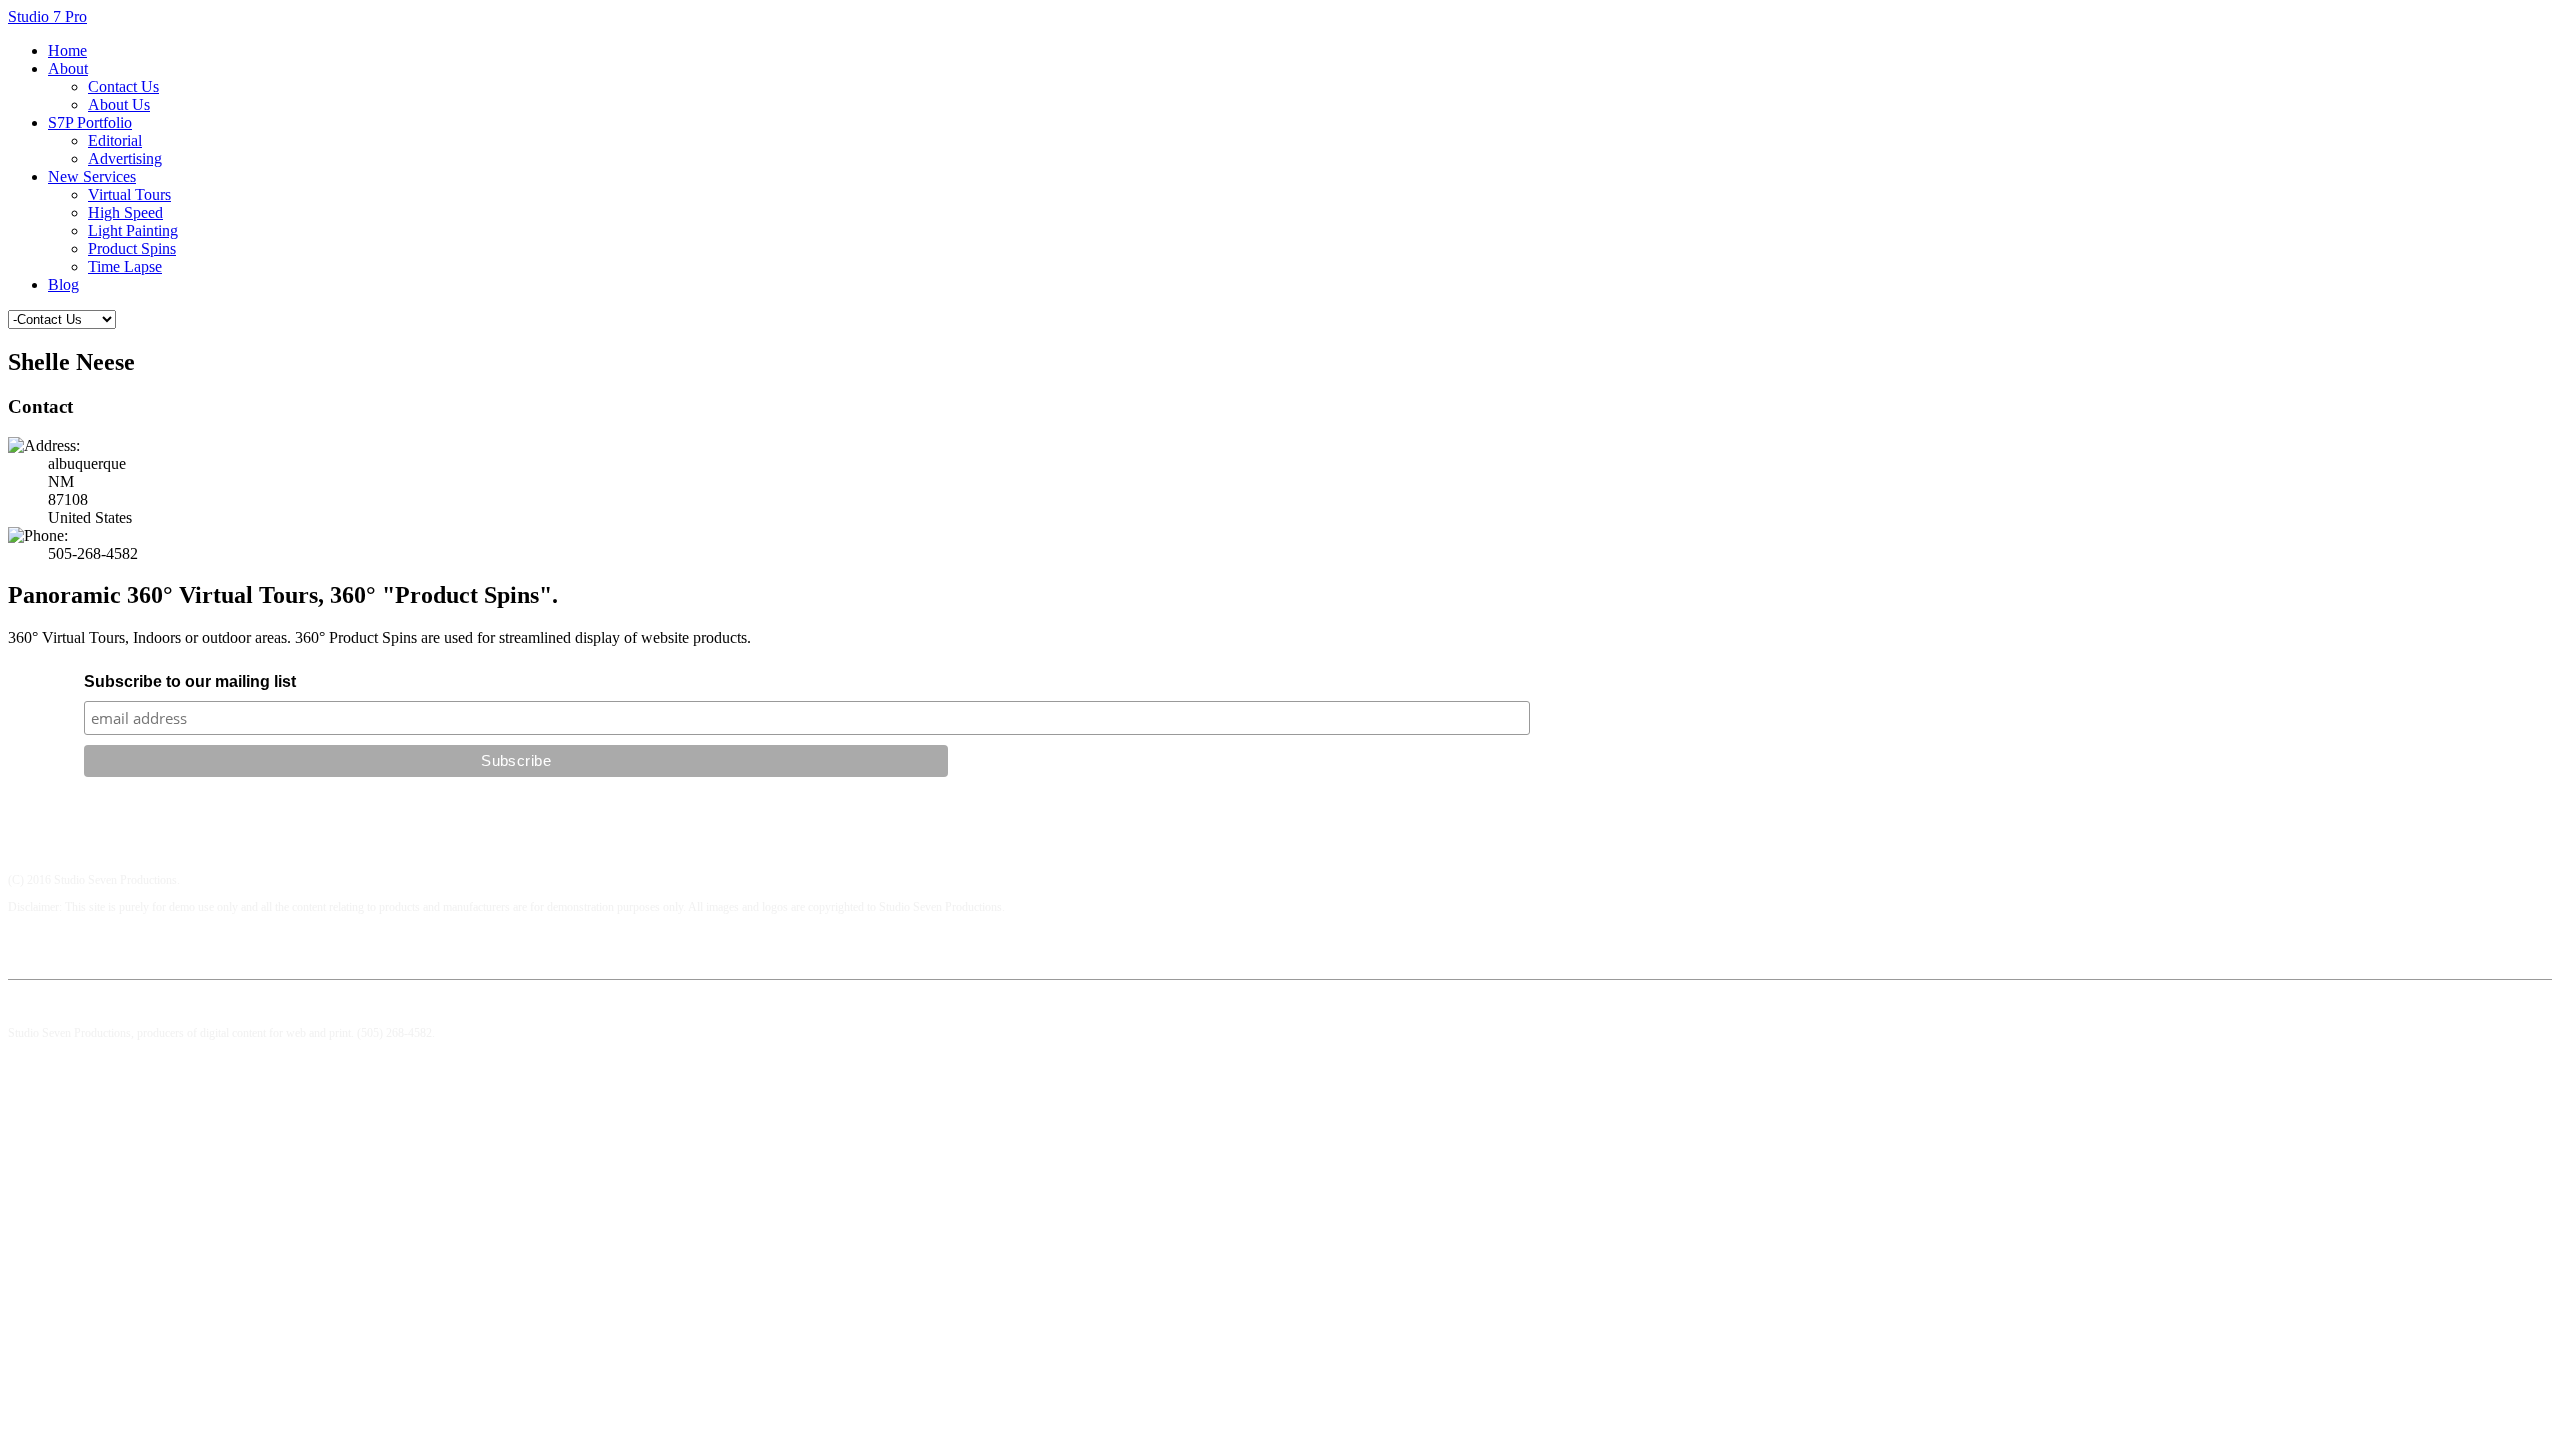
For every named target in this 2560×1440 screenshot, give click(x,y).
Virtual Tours (129, 194)
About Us (119, 104)
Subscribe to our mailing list (190, 681)
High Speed (125, 212)
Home (67, 50)
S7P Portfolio (90, 122)
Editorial (115, 140)
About (68, 68)
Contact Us (123, 86)
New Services (92, 176)
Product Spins (132, 248)
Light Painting (133, 230)
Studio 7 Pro (47, 16)
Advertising (125, 158)
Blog (63, 284)
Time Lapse (125, 266)
